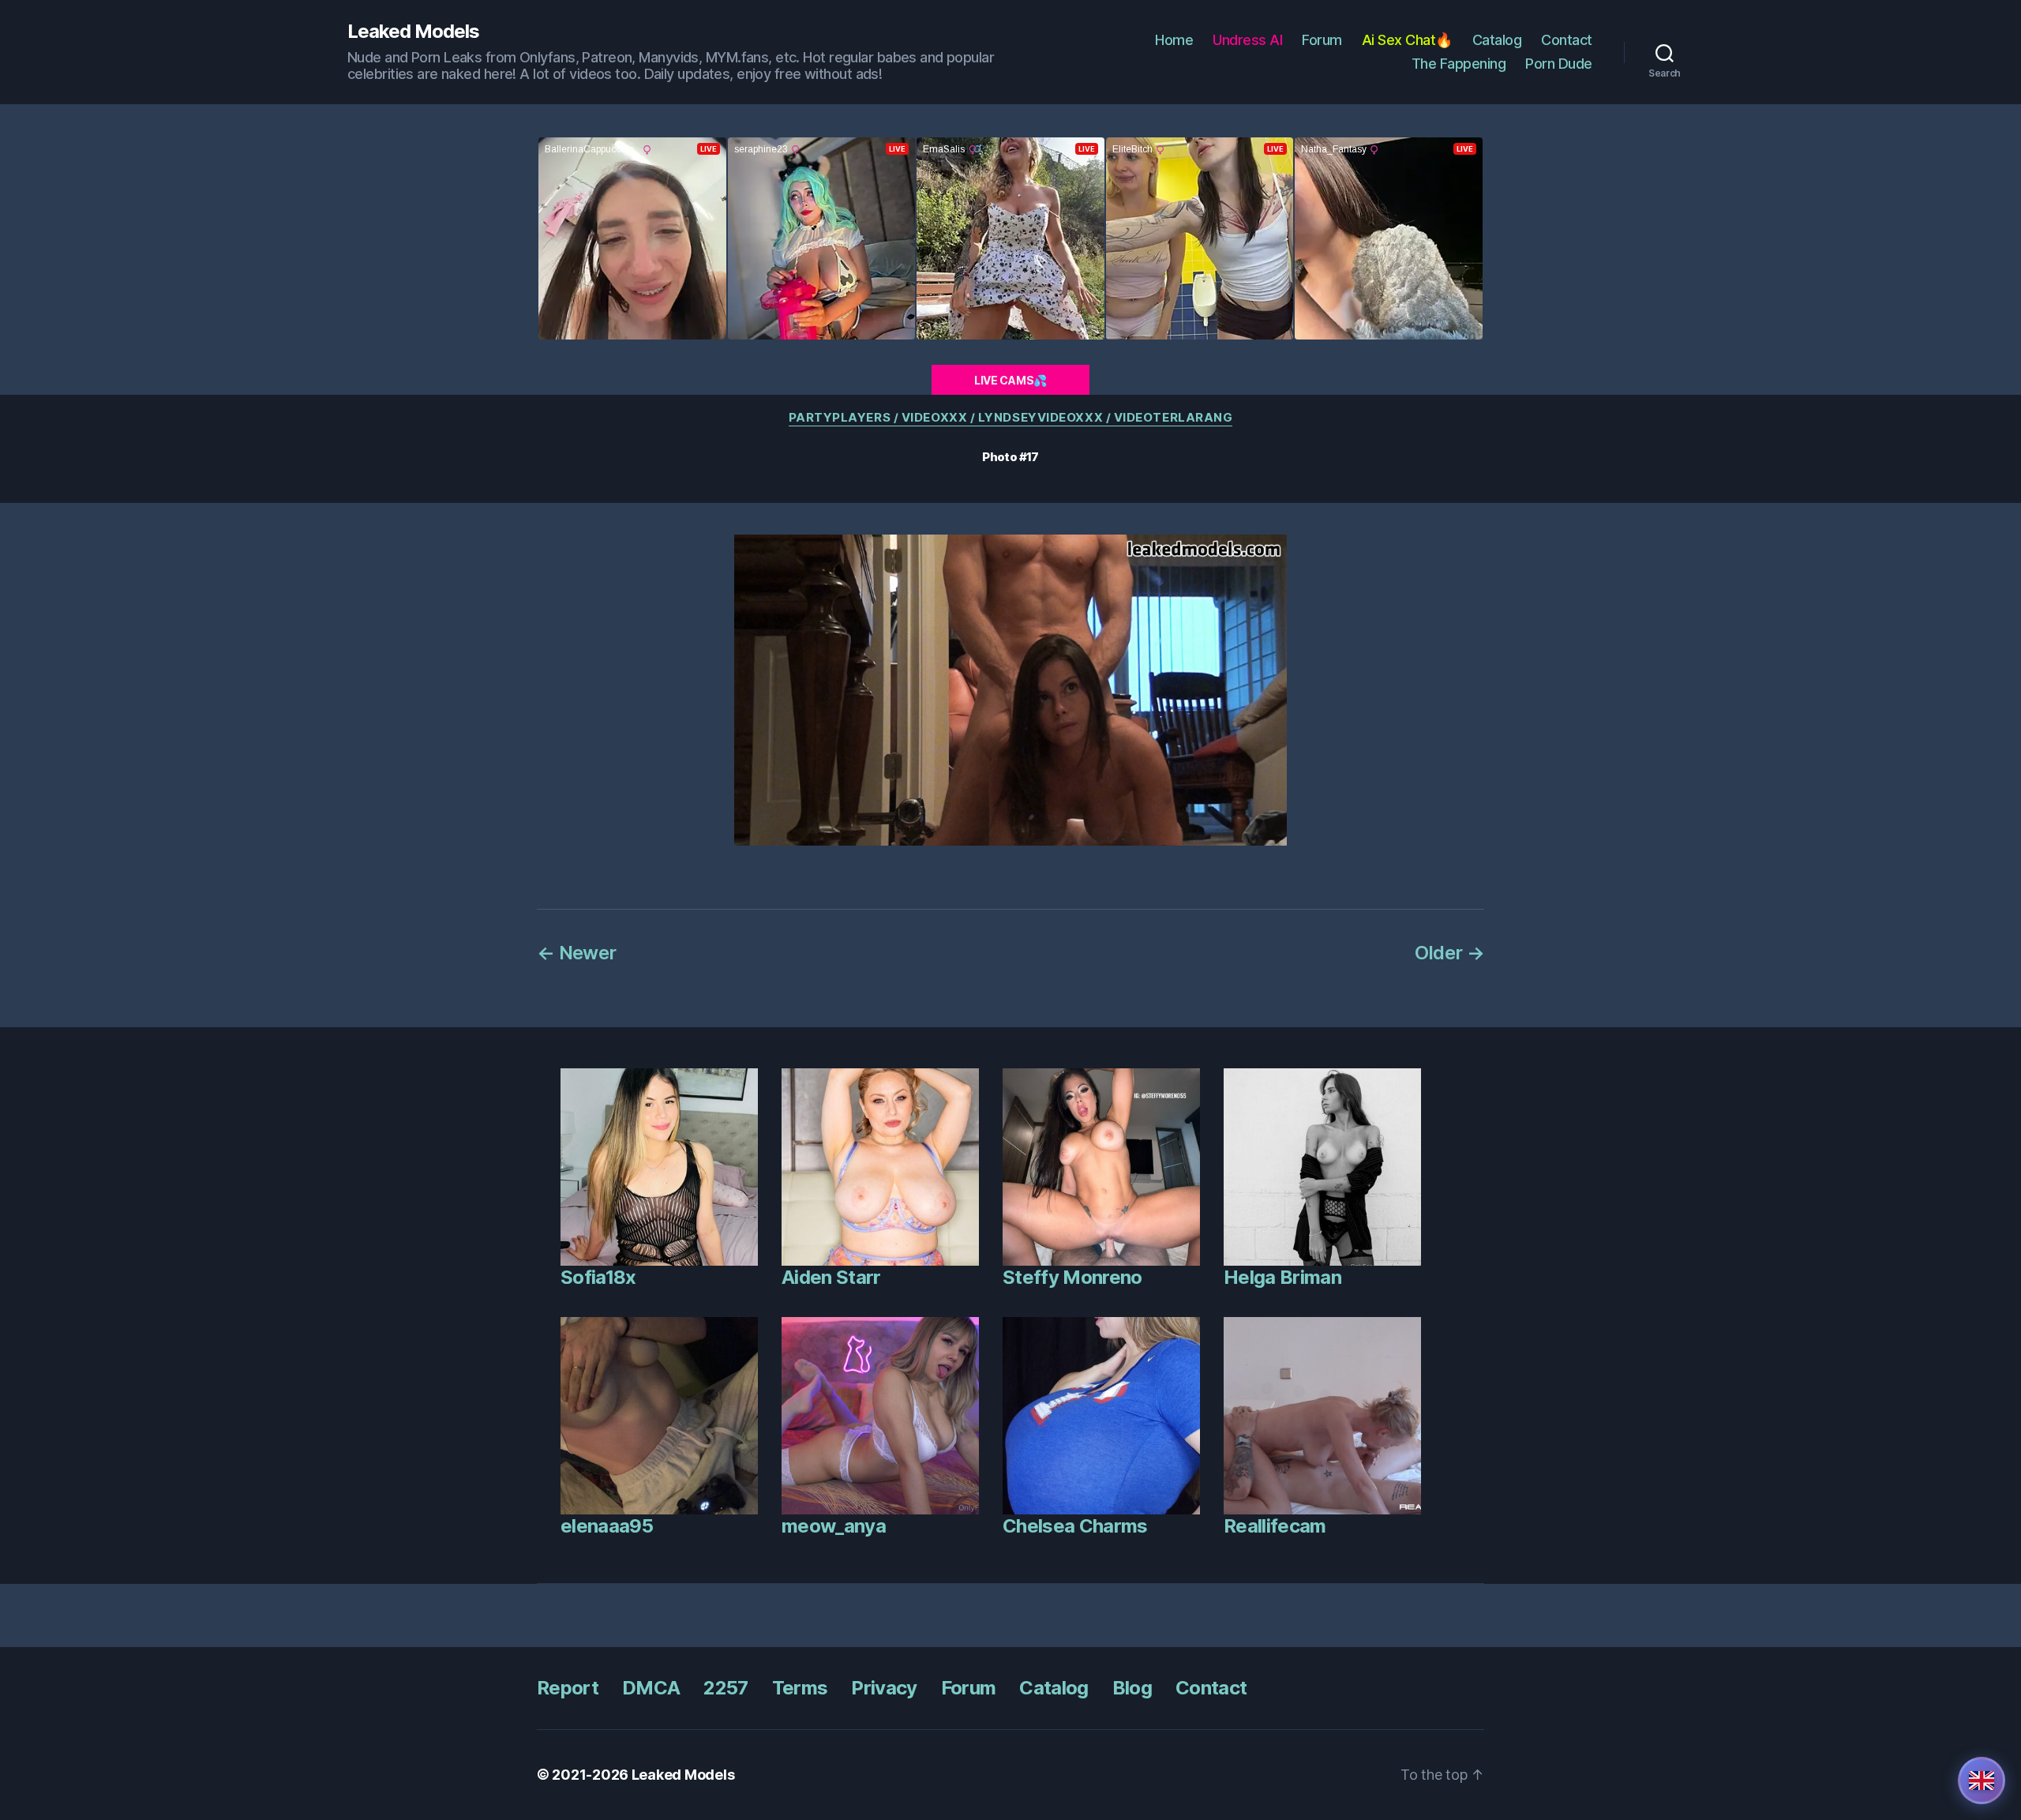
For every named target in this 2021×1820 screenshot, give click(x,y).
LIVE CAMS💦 (1010, 380)
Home (1174, 40)
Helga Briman (1282, 1277)
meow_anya (834, 1526)
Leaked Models (413, 32)
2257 (726, 1688)
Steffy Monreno (1072, 1277)
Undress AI (1247, 40)
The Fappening (1459, 64)
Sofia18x (598, 1277)
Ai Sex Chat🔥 (1407, 40)
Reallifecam (1275, 1526)
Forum (1322, 40)
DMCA (651, 1688)
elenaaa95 (607, 1526)
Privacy (884, 1688)
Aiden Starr (831, 1277)
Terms (800, 1688)
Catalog (1497, 40)
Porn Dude (1559, 64)
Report (568, 1688)
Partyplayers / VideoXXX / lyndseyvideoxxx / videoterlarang (1011, 418)
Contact (1567, 40)
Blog (1132, 1688)
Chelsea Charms (1075, 1526)
